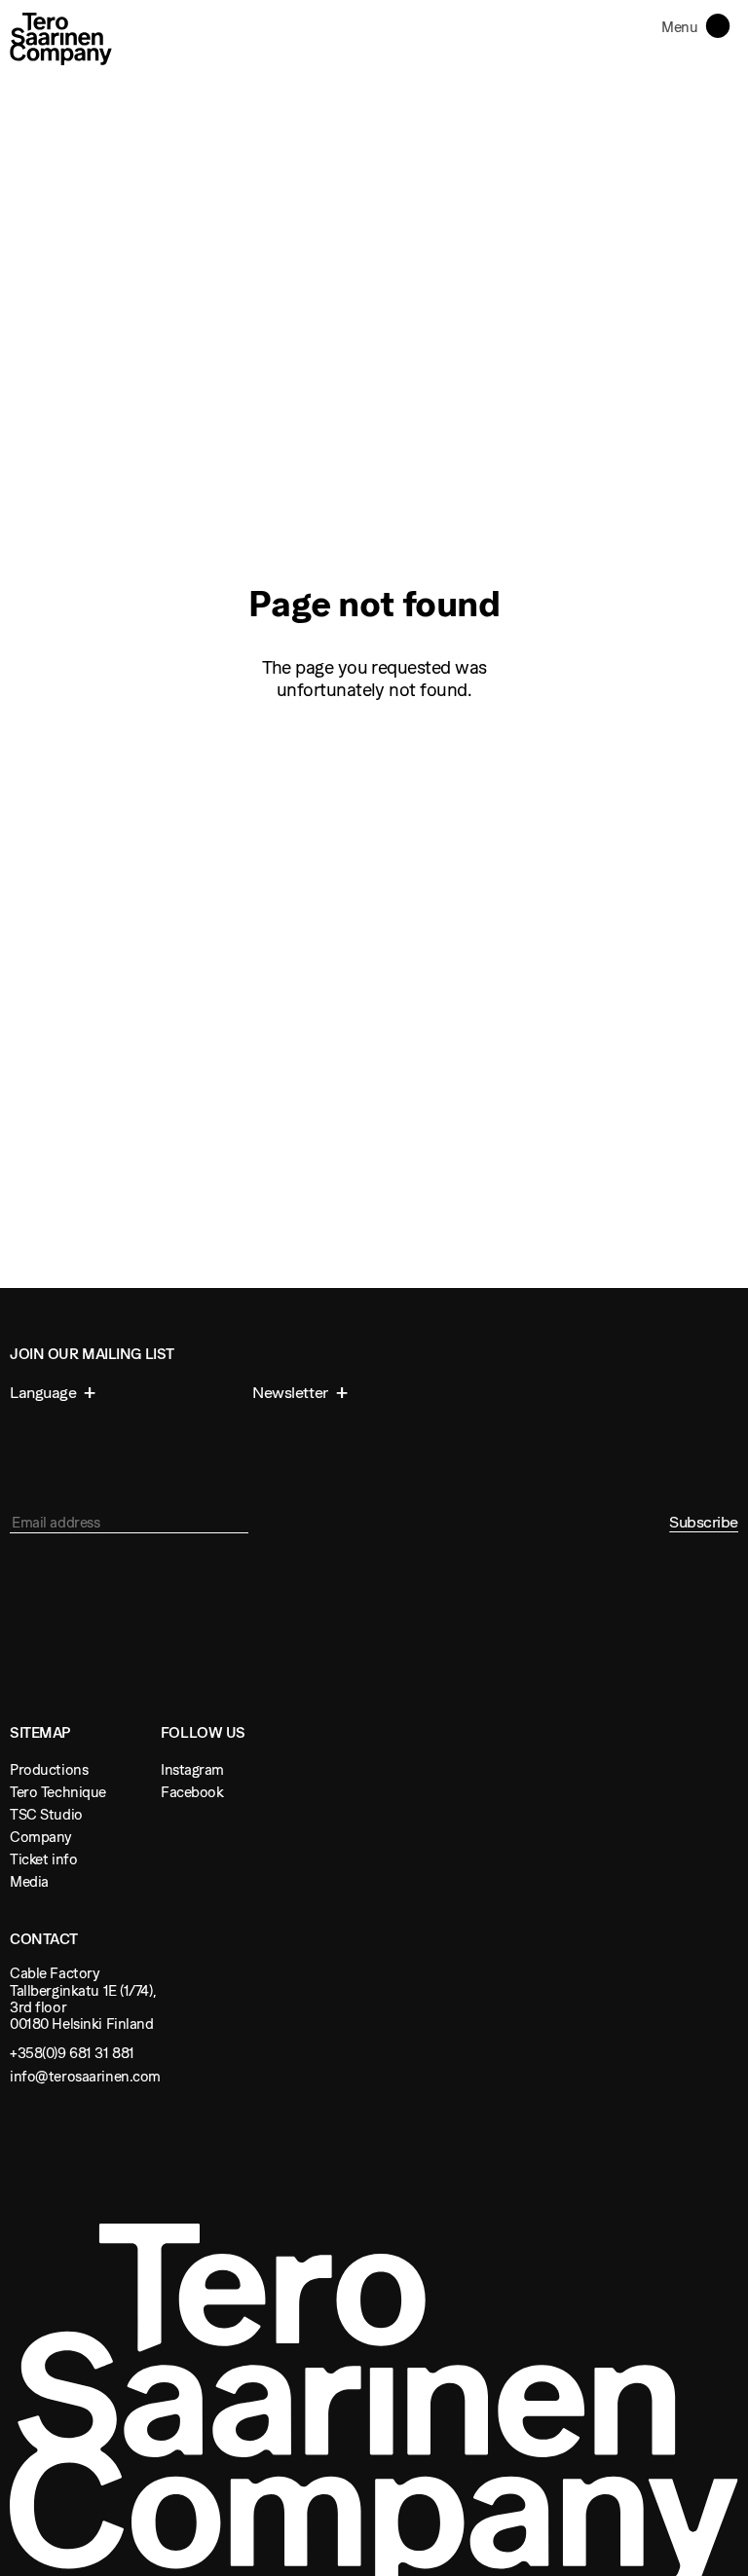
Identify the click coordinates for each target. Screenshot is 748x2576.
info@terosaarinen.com (85, 2076)
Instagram (192, 1769)
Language (45, 1392)
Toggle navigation (722, 24)
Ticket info (43, 1859)
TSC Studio (46, 1814)
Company (41, 1837)
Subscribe (704, 1522)
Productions (49, 1769)
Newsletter (292, 1392)
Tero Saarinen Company (61, 38)
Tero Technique (58, 1792)
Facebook (192, 1792)
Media (29, 1881)
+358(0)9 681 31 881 (72, 2053)
